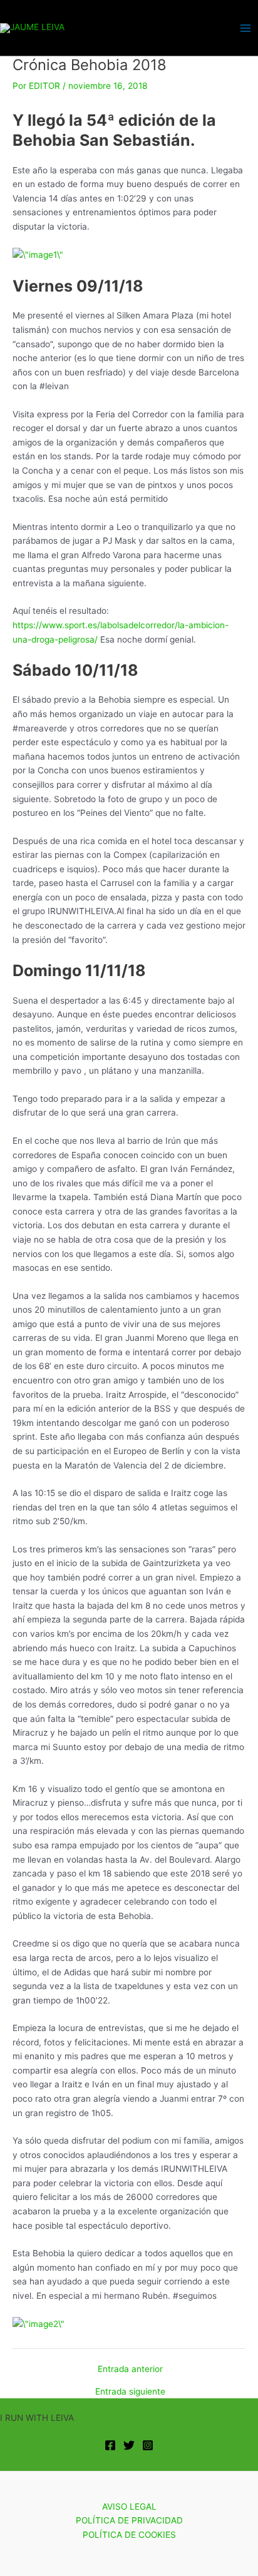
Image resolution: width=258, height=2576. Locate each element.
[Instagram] (148, 2445)
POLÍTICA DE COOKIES (129, 2535)
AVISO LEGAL (129, 2507)
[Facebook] (110, 2445)
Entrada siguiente (130, 2392)
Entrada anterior (130, 2370)
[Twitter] (129, 2445)
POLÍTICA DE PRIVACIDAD (129, 2520)
